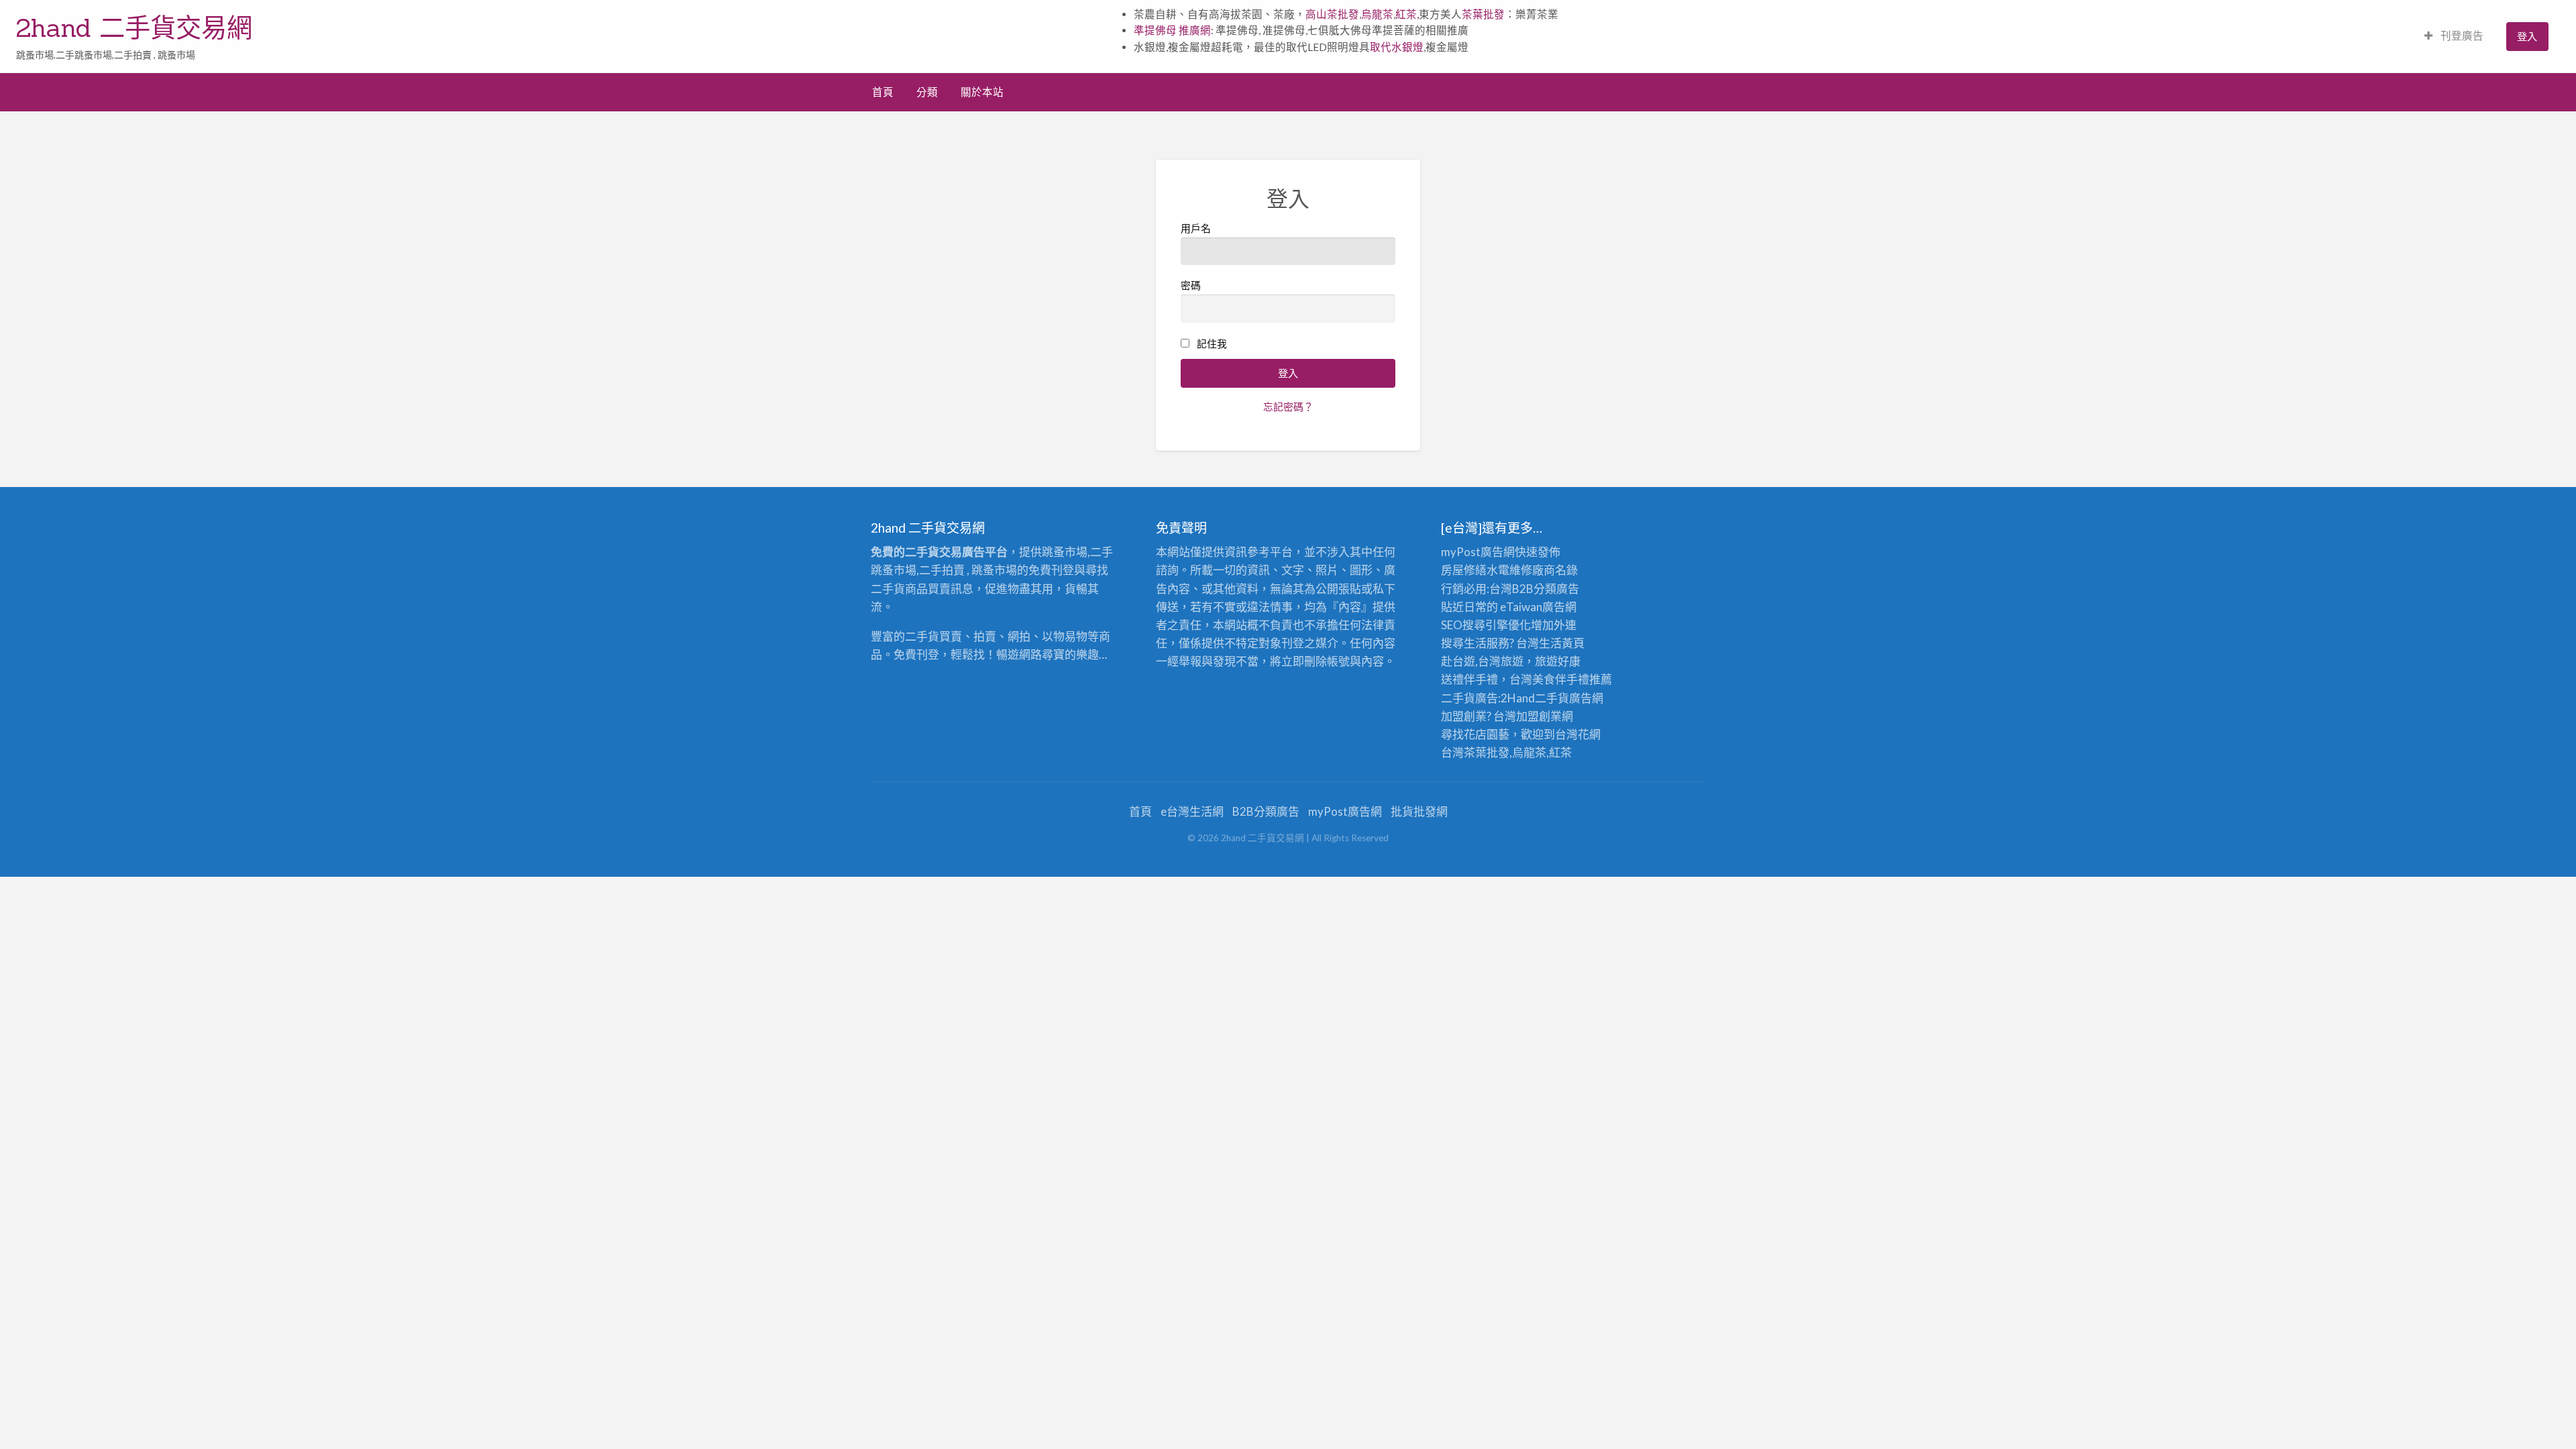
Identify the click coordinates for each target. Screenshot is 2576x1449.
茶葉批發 (1483, 14)
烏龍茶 (1377, 14)
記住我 (1212, 343)
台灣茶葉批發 (1475, 752)
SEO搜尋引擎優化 (1486, 625)
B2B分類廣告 (1266, 811)
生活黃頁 (1562, 643)
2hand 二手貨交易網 (134, 28)
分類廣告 (1556, 589)
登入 (2527, 36)
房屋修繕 (1464, 570)
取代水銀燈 (1397, 47)
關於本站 (982, 92)
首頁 (883, 92)
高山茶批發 (1332, 14)
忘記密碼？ (1288, 407)
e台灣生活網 (1192, 811)
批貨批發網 (1419, 811)
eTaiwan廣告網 (1538, 607)
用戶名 (1196, 228)
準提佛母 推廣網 (1172, 30)
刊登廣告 (2461, 36)
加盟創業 (1539, 716)
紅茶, (1407, 14)
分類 (927, 92)
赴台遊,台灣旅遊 (1482, 661)
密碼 (1191, 285)
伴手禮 (1572, 679)
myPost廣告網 (1478, 552)
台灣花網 (1578, 734)
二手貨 (1552, 698)
